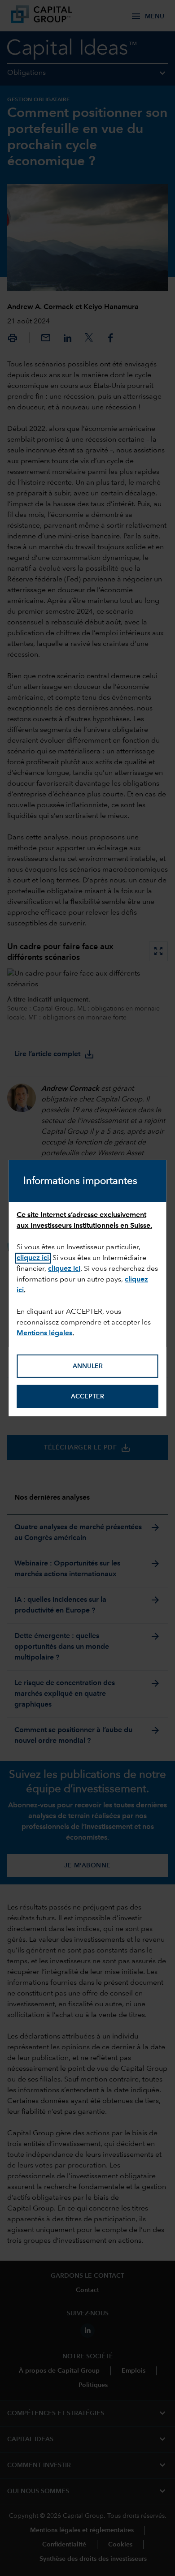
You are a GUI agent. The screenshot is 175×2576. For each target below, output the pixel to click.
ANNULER (88, 1366)
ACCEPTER (87, 1397)
